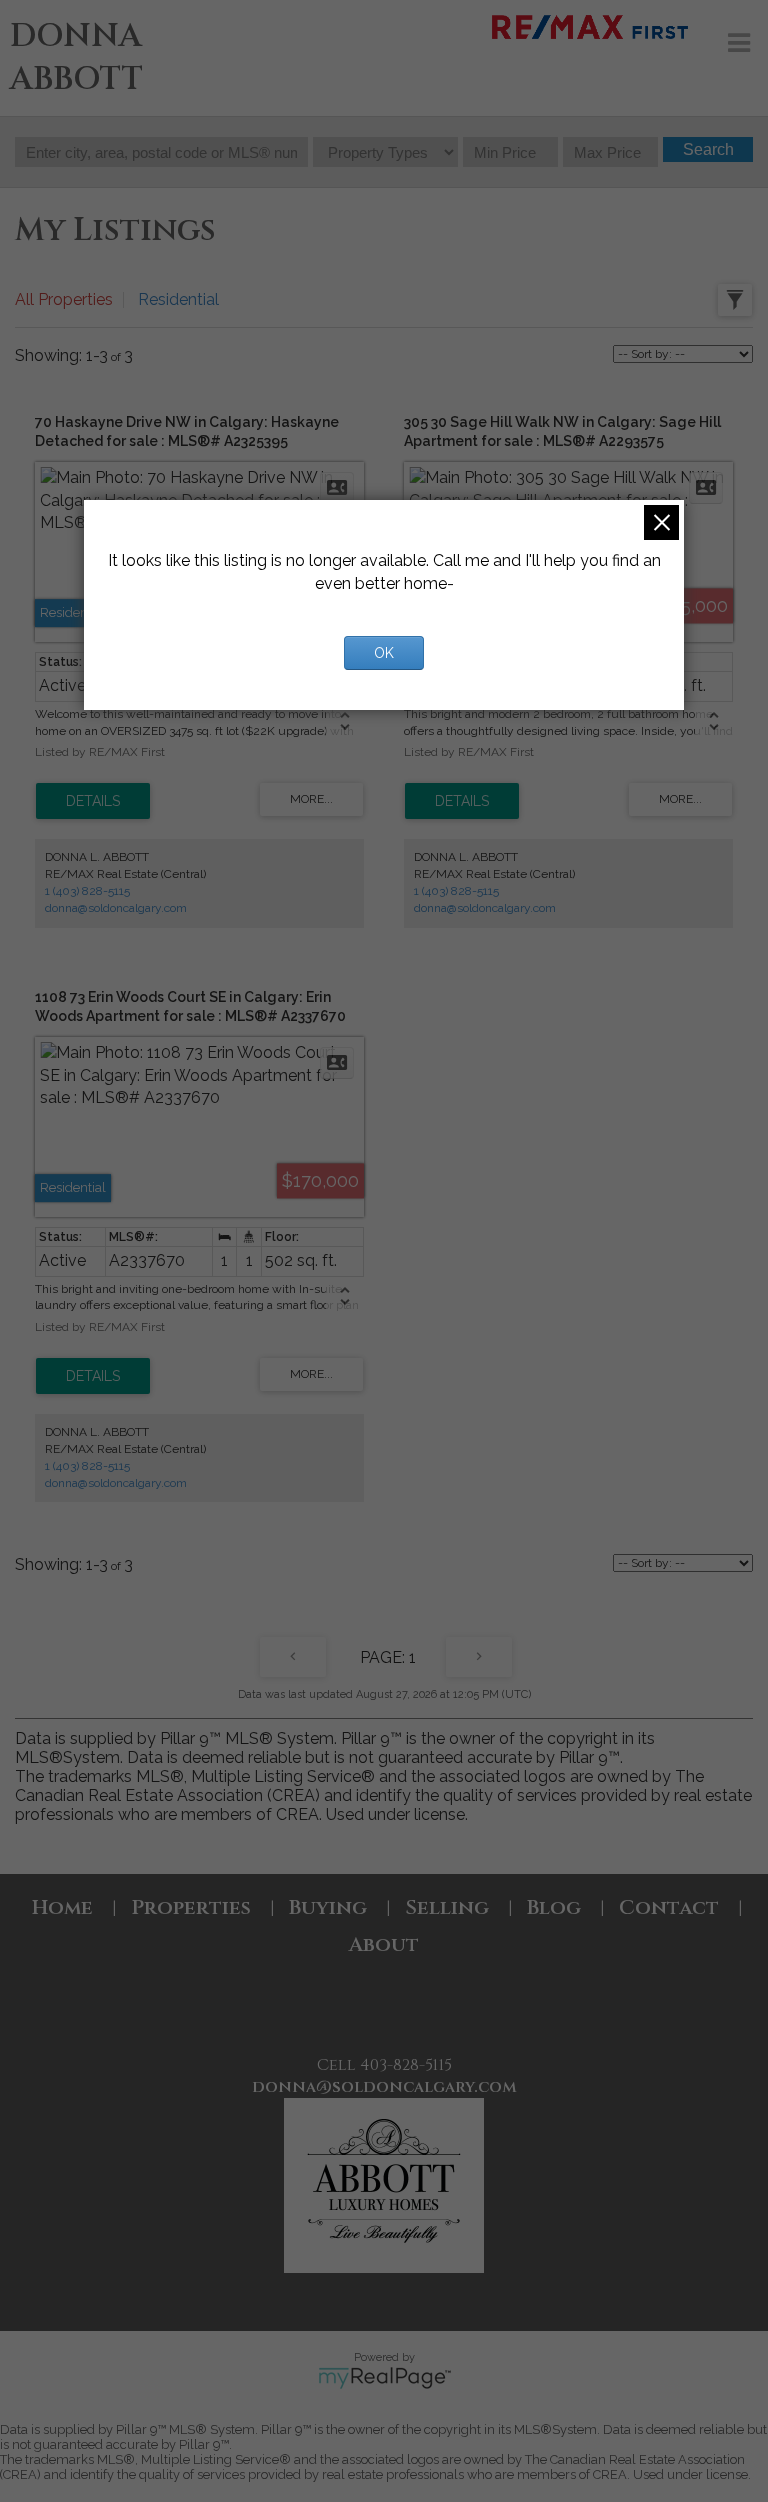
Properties (191, 1907)
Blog (554, 1907)
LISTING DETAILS (93, 801)
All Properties (64, 299)
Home (62, 1907)
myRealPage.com (384, 2378)
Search (708, 149)
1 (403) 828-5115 (87, 891)
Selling (447, 1907)
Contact (669, 1907)
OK (384, 653)
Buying (328, 1907)
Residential (178, 299)
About (384, 1944)
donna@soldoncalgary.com (116, 908)
